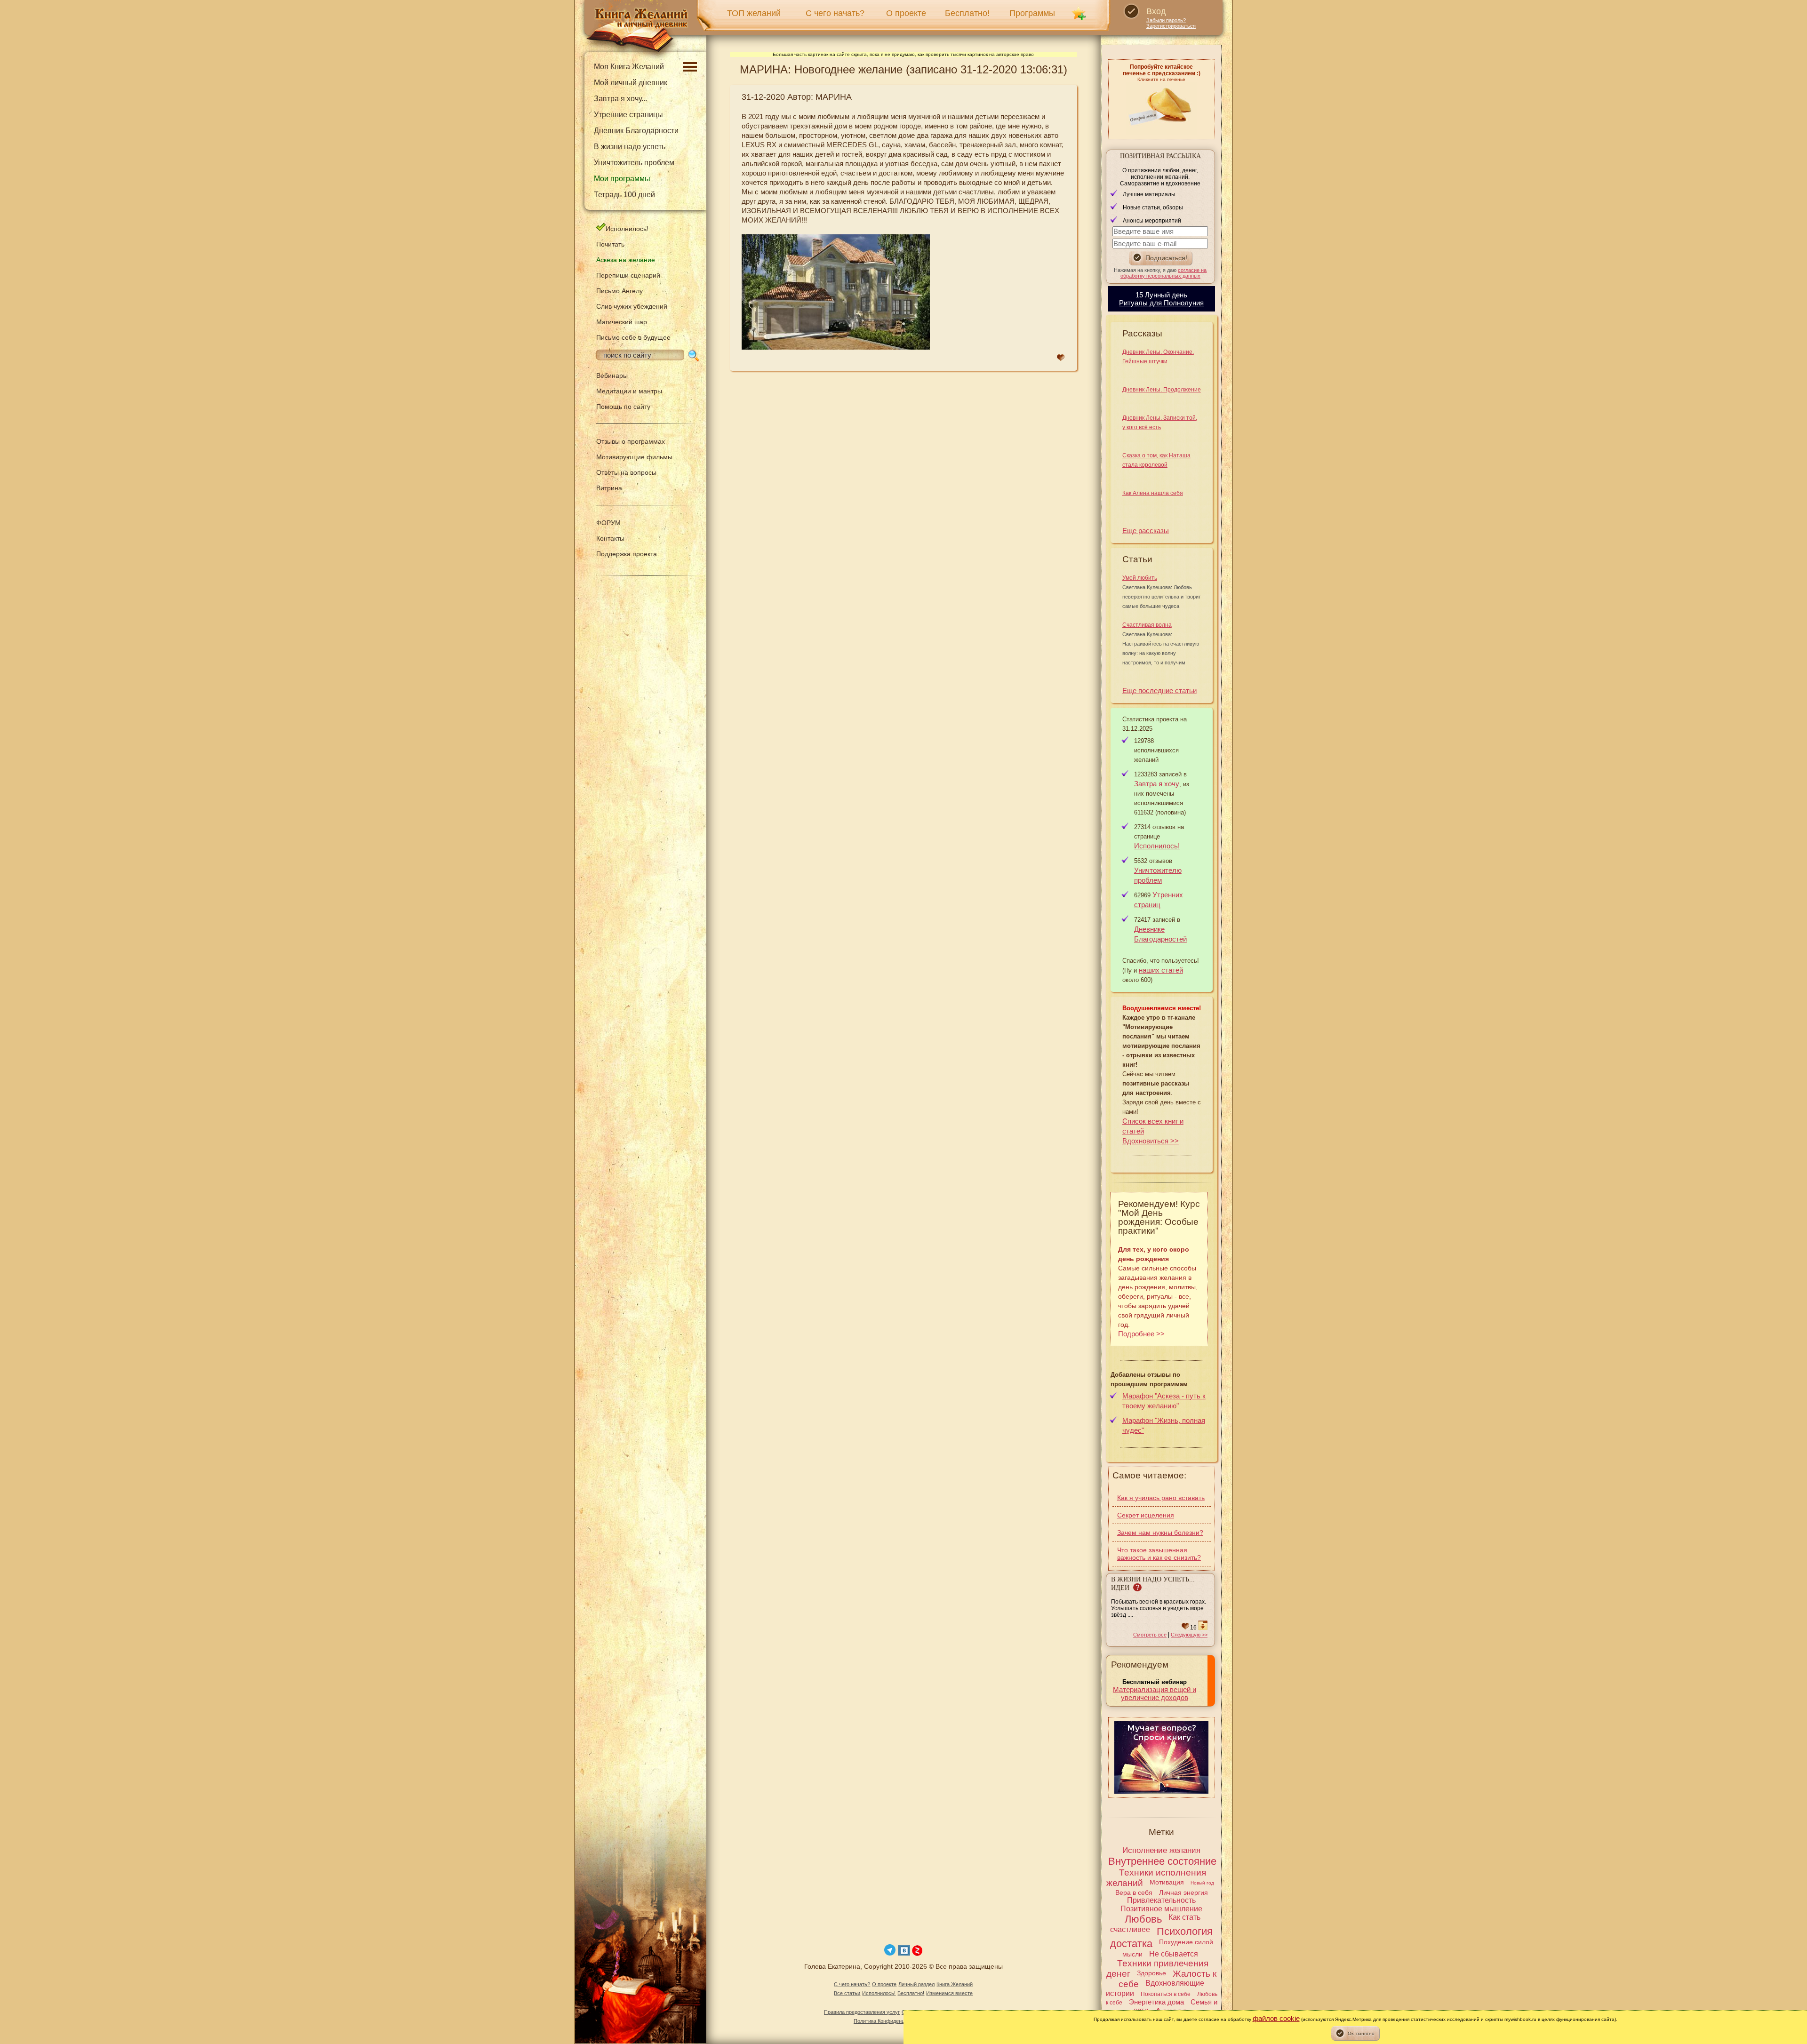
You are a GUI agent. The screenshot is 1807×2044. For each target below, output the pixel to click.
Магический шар (622, 322)
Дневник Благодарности (636, 131)
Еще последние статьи (1159, 691)
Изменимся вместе (949, 1993)
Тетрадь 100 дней (624, 195)
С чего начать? (835, 13)
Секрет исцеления (1146, 1515)
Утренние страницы (628, 115)
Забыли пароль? (1166, 20)
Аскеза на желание (626, 260)
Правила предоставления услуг (862, 2012)
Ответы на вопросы (626, 472)
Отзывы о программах (631, 441)
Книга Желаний (955, 1984)
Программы (1032, 13)
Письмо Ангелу (620, 291)
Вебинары (612, 375)
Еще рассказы (1146, 531)
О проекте (906, 13)
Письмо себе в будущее (633, 337)
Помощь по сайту (623, 407)
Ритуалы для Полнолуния (1161, 303)
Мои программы (622, 179)
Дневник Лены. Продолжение (1162, 390)
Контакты (610, 538)
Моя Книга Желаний (629, 67)
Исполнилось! (627, 229)
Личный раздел (916, 1984)
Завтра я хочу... (620, 99)
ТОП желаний (754, 13)
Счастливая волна (1147, 625)
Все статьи (847, 1993)
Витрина (609, 488)
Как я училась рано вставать (1161, 1498)
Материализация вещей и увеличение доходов (1155, 1693)
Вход (1156, 11)
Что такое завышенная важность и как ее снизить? (1159, 1554)
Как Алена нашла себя (1153, 493)
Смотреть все (1150, 1635)
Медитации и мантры (629, 391)
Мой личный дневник (631, 83)
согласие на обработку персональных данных (1164, 273)
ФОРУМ (608, 523)
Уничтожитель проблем (634, 163)
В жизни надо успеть (630, 147)
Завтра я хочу (1157, 784)
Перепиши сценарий (628, 275)
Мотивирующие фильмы (634, 457)
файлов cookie (1276, 2018)
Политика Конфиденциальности (892, 2021)
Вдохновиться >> (1151, 1141)
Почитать (610, 244)
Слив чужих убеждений (632, 306)
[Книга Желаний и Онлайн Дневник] (637, 31)
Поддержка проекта (627, 554)
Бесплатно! (967, 13)
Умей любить (1140, 578)
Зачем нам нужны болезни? (1160, 1533)
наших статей (1161, 970)
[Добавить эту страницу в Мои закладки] (1079, 13)
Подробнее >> (1141, 1334)
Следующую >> (1189, 1635)
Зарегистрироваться (1171, 26)
